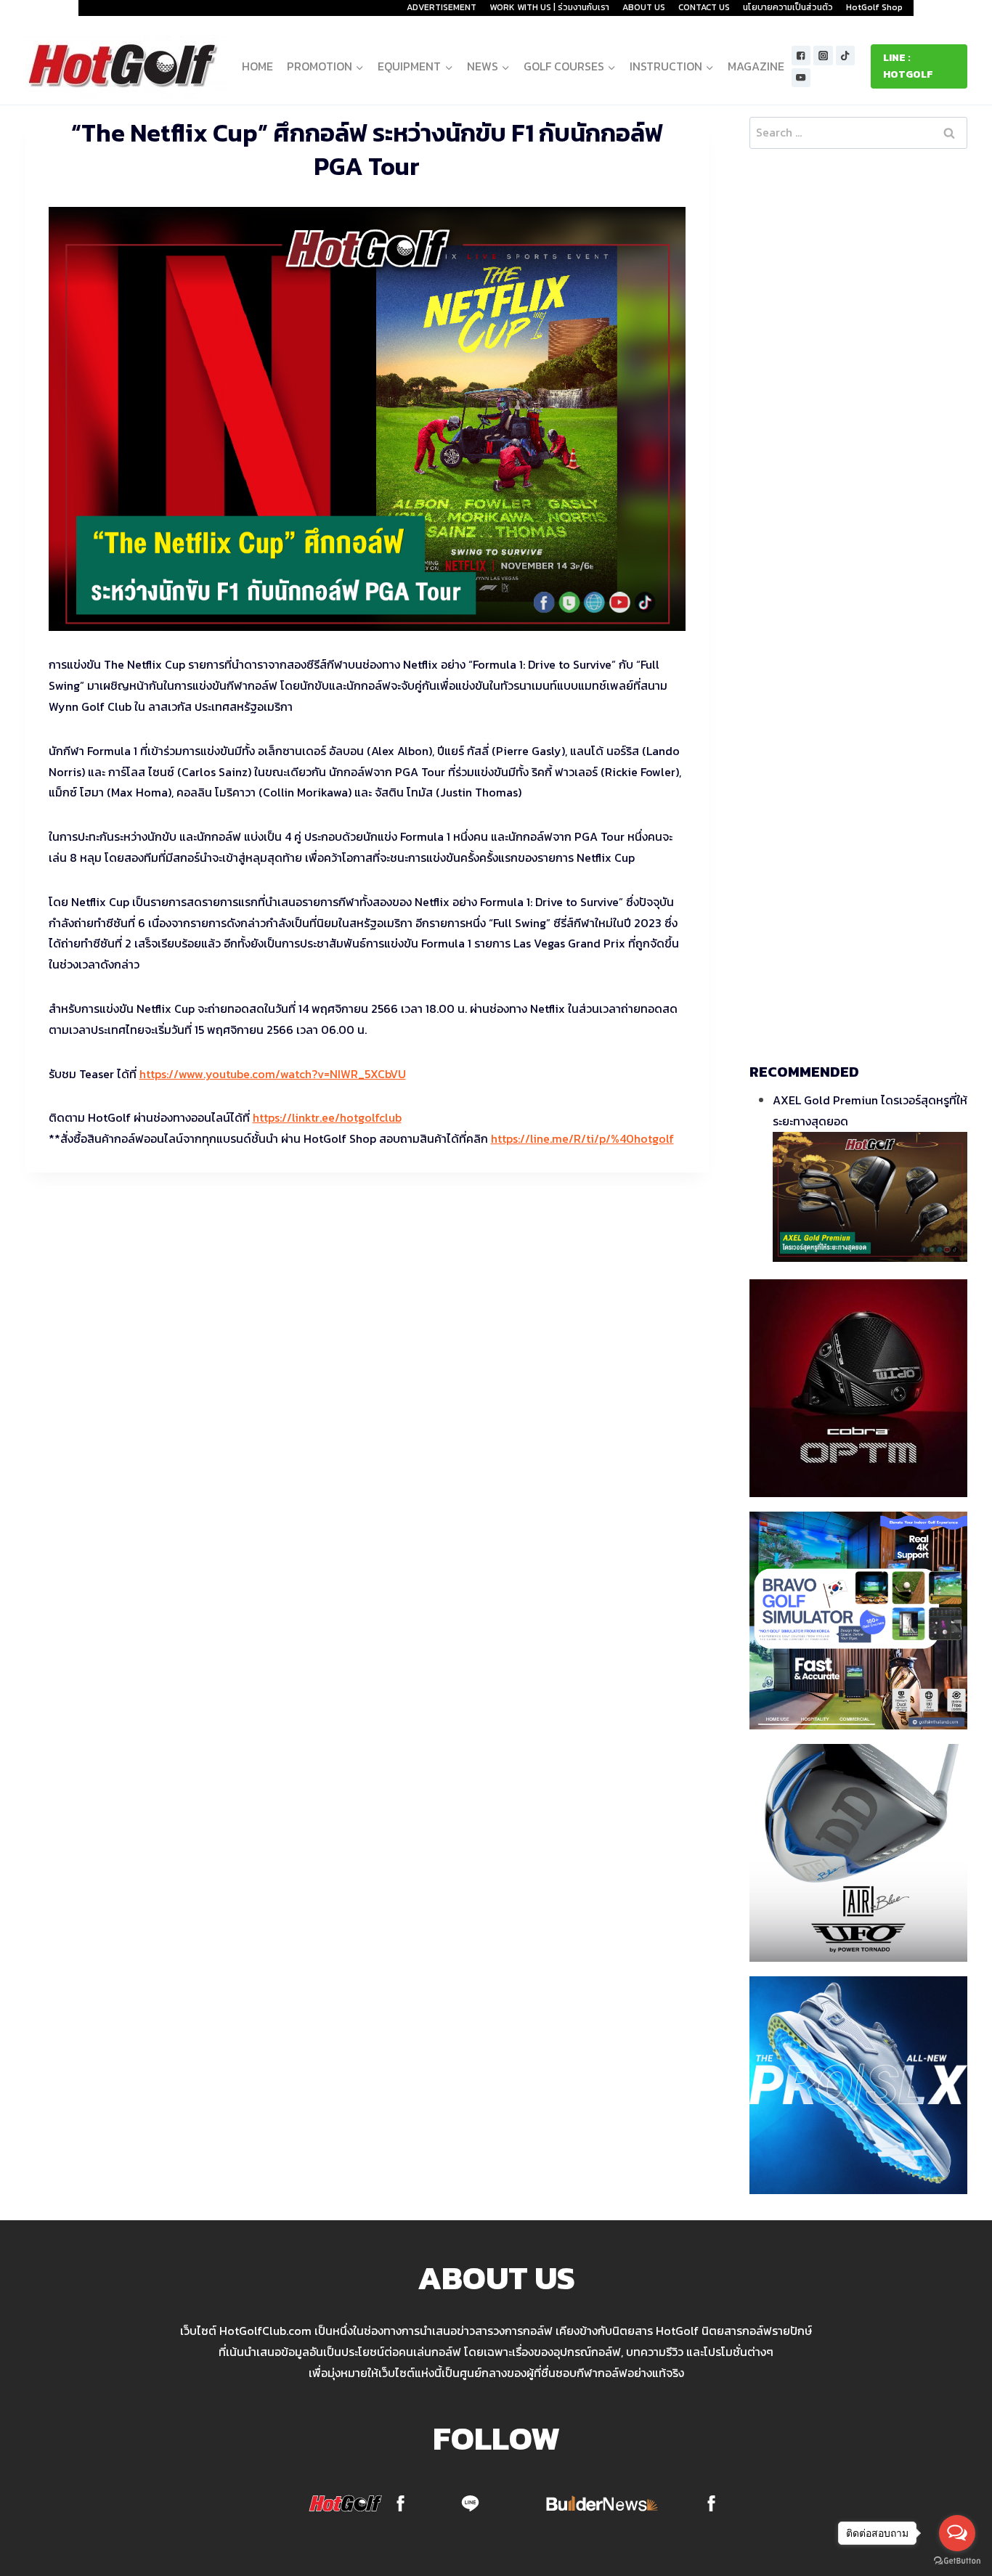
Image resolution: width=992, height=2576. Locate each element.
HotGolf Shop (874, 7)
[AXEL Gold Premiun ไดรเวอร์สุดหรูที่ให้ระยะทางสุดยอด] (870, 1197)
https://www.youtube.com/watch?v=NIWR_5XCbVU (273, 1074)
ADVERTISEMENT (442, 7)
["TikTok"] (846, 56)
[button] (359, 66)
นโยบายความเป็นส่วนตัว (788, 7)
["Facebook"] (801, 56)
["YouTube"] (801, 78)
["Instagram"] (823, 56)
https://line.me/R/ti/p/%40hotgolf (582, 1138)
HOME (257, 66)
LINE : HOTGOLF (908, 66)
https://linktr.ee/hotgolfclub (327, 1117)
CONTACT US (704, 7)
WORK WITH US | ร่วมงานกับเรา (549, 7)
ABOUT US (644, 7)
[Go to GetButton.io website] (957, 2561)
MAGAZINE (756, 66)
